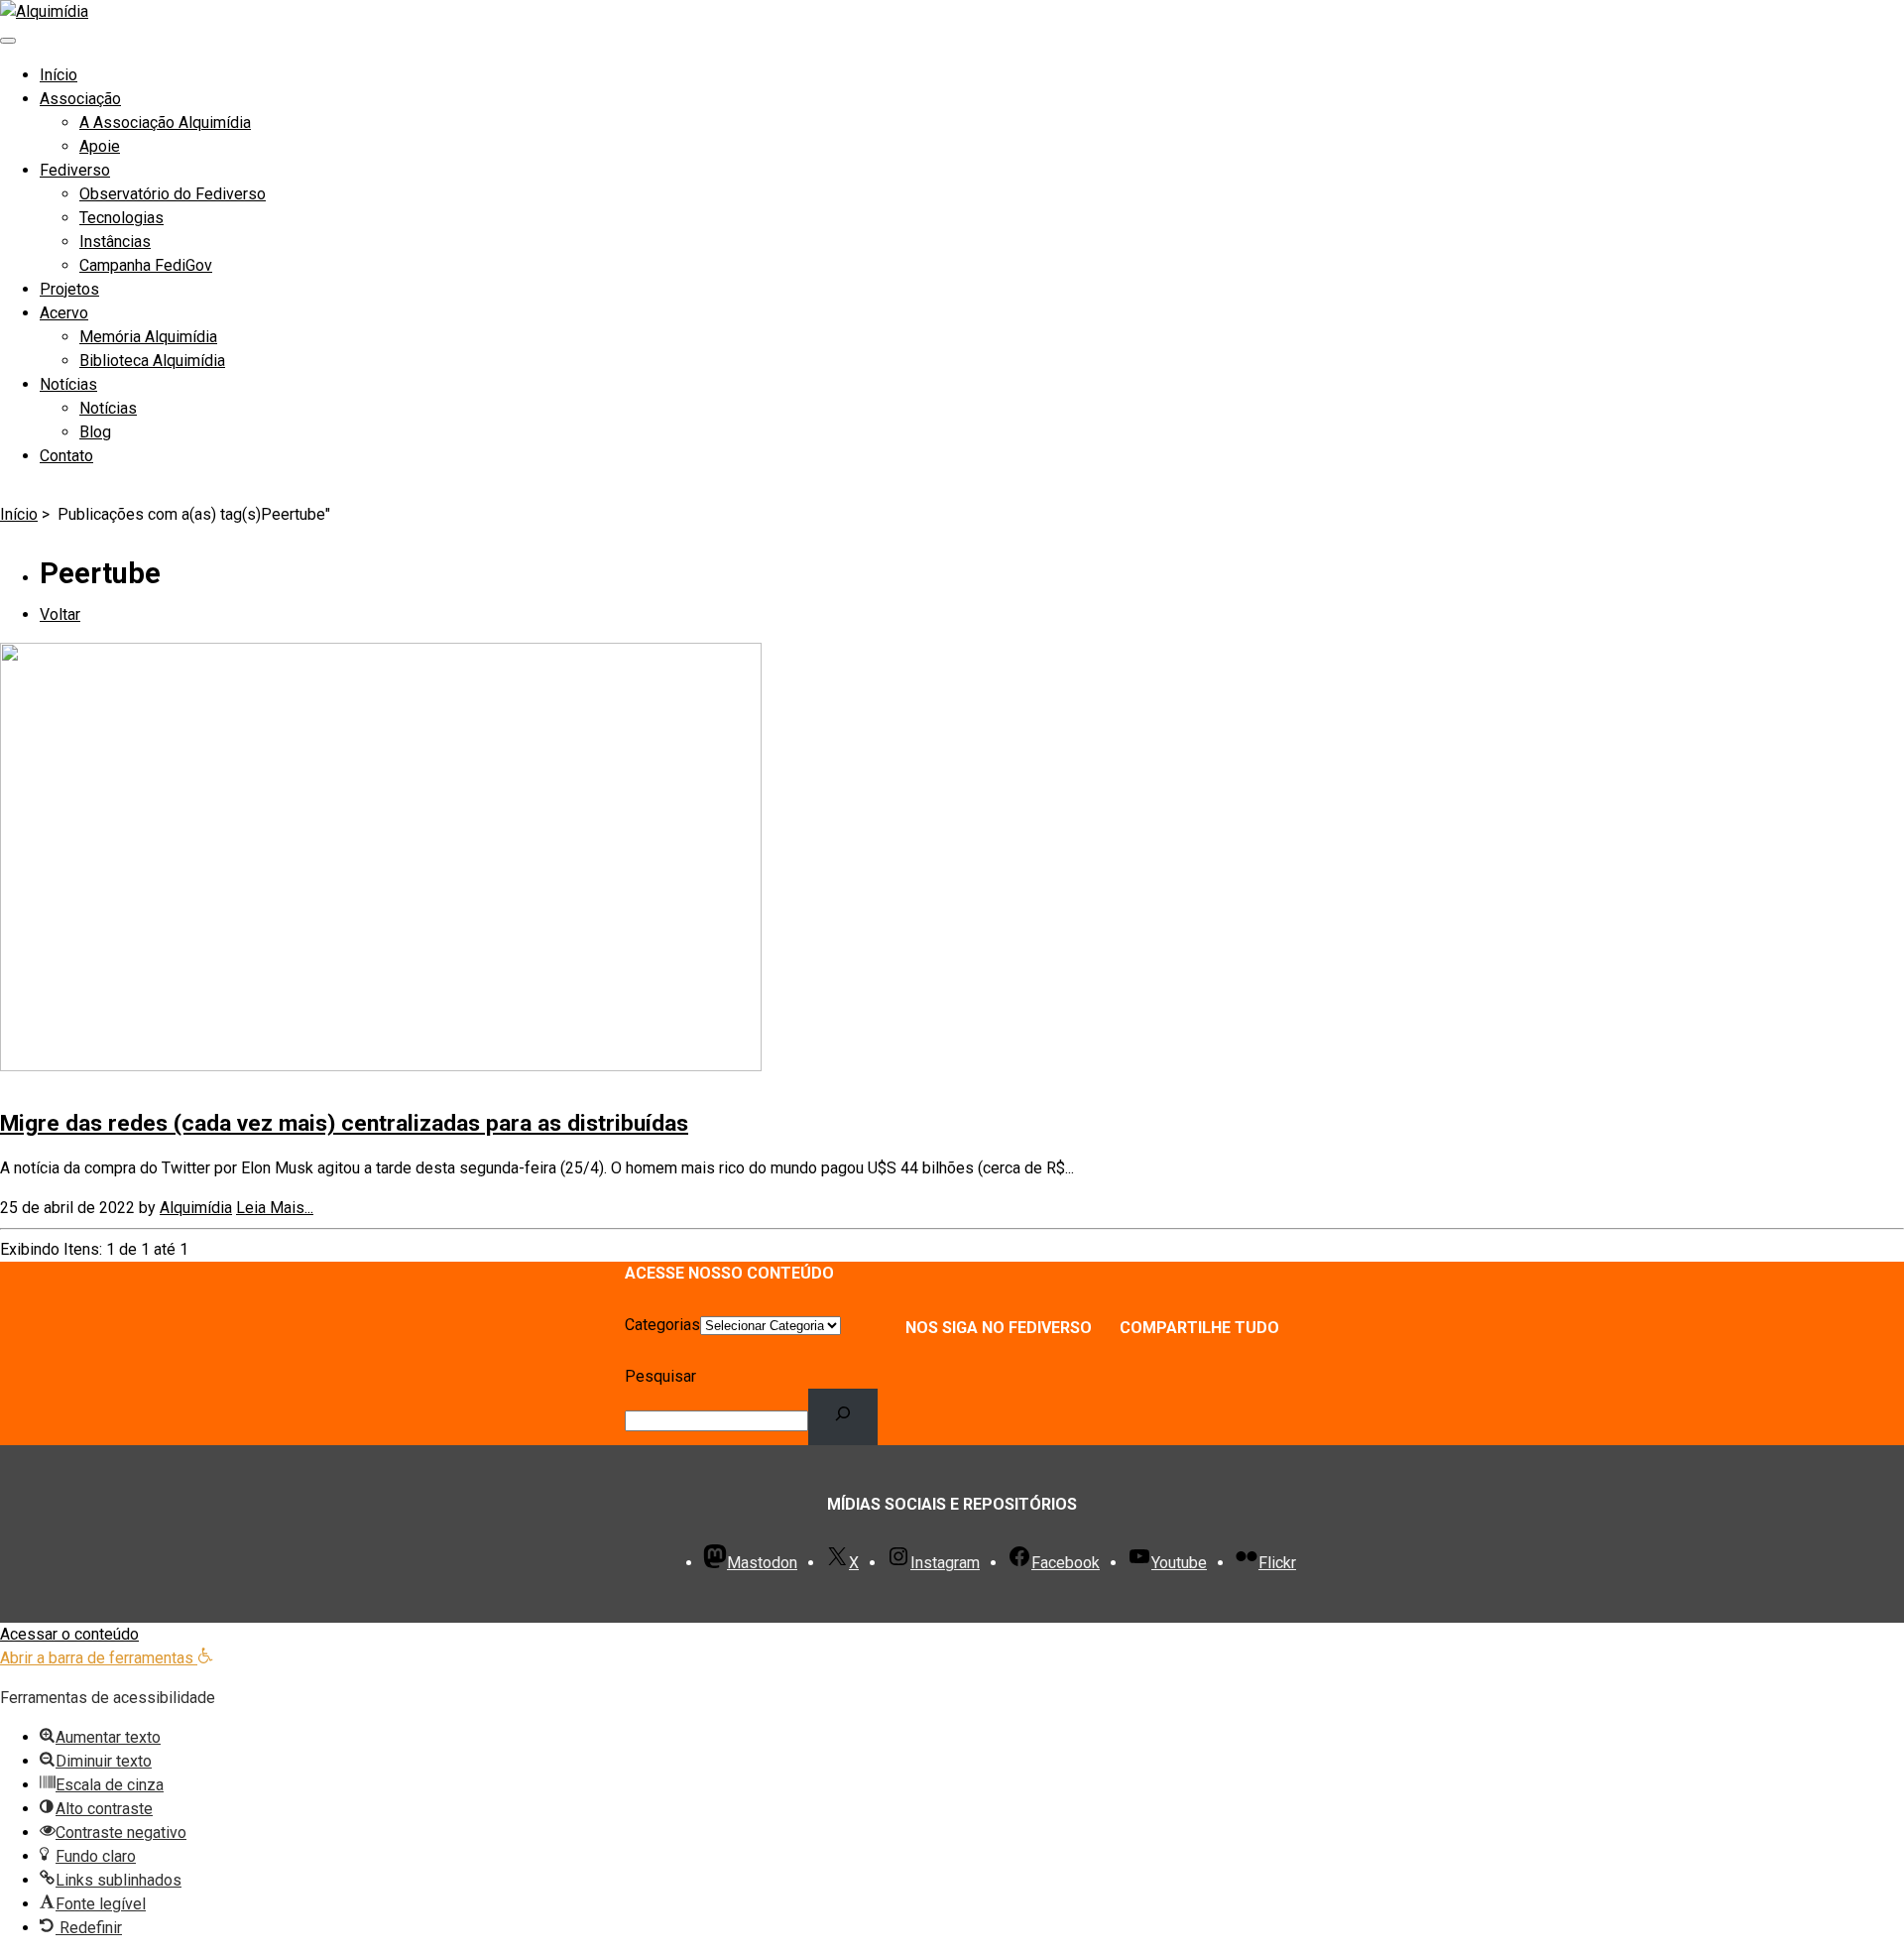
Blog (95, 432)
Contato (66, 456)
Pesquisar (660, 1376)
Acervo (64, 313)
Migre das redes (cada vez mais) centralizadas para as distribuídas (344, 1123)
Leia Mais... (275, 1208)
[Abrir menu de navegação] (8, 41)
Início (59, 75)
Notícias (68, 384)
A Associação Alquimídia (165, 122)
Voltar (60, 614)
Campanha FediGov (146, 265)
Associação (80, 99)
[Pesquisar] (843, 1416)
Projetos (69, 289)
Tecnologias (121, 218)
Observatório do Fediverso (173, 194)
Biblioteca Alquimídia (152, 361)
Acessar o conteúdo (69, 1634)
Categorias (662, 1325)
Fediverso (75, 170)
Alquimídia (196, 1208)
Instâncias (115, 242)
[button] (107, 1658)
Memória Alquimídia (148, 337)
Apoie (100, 146)
